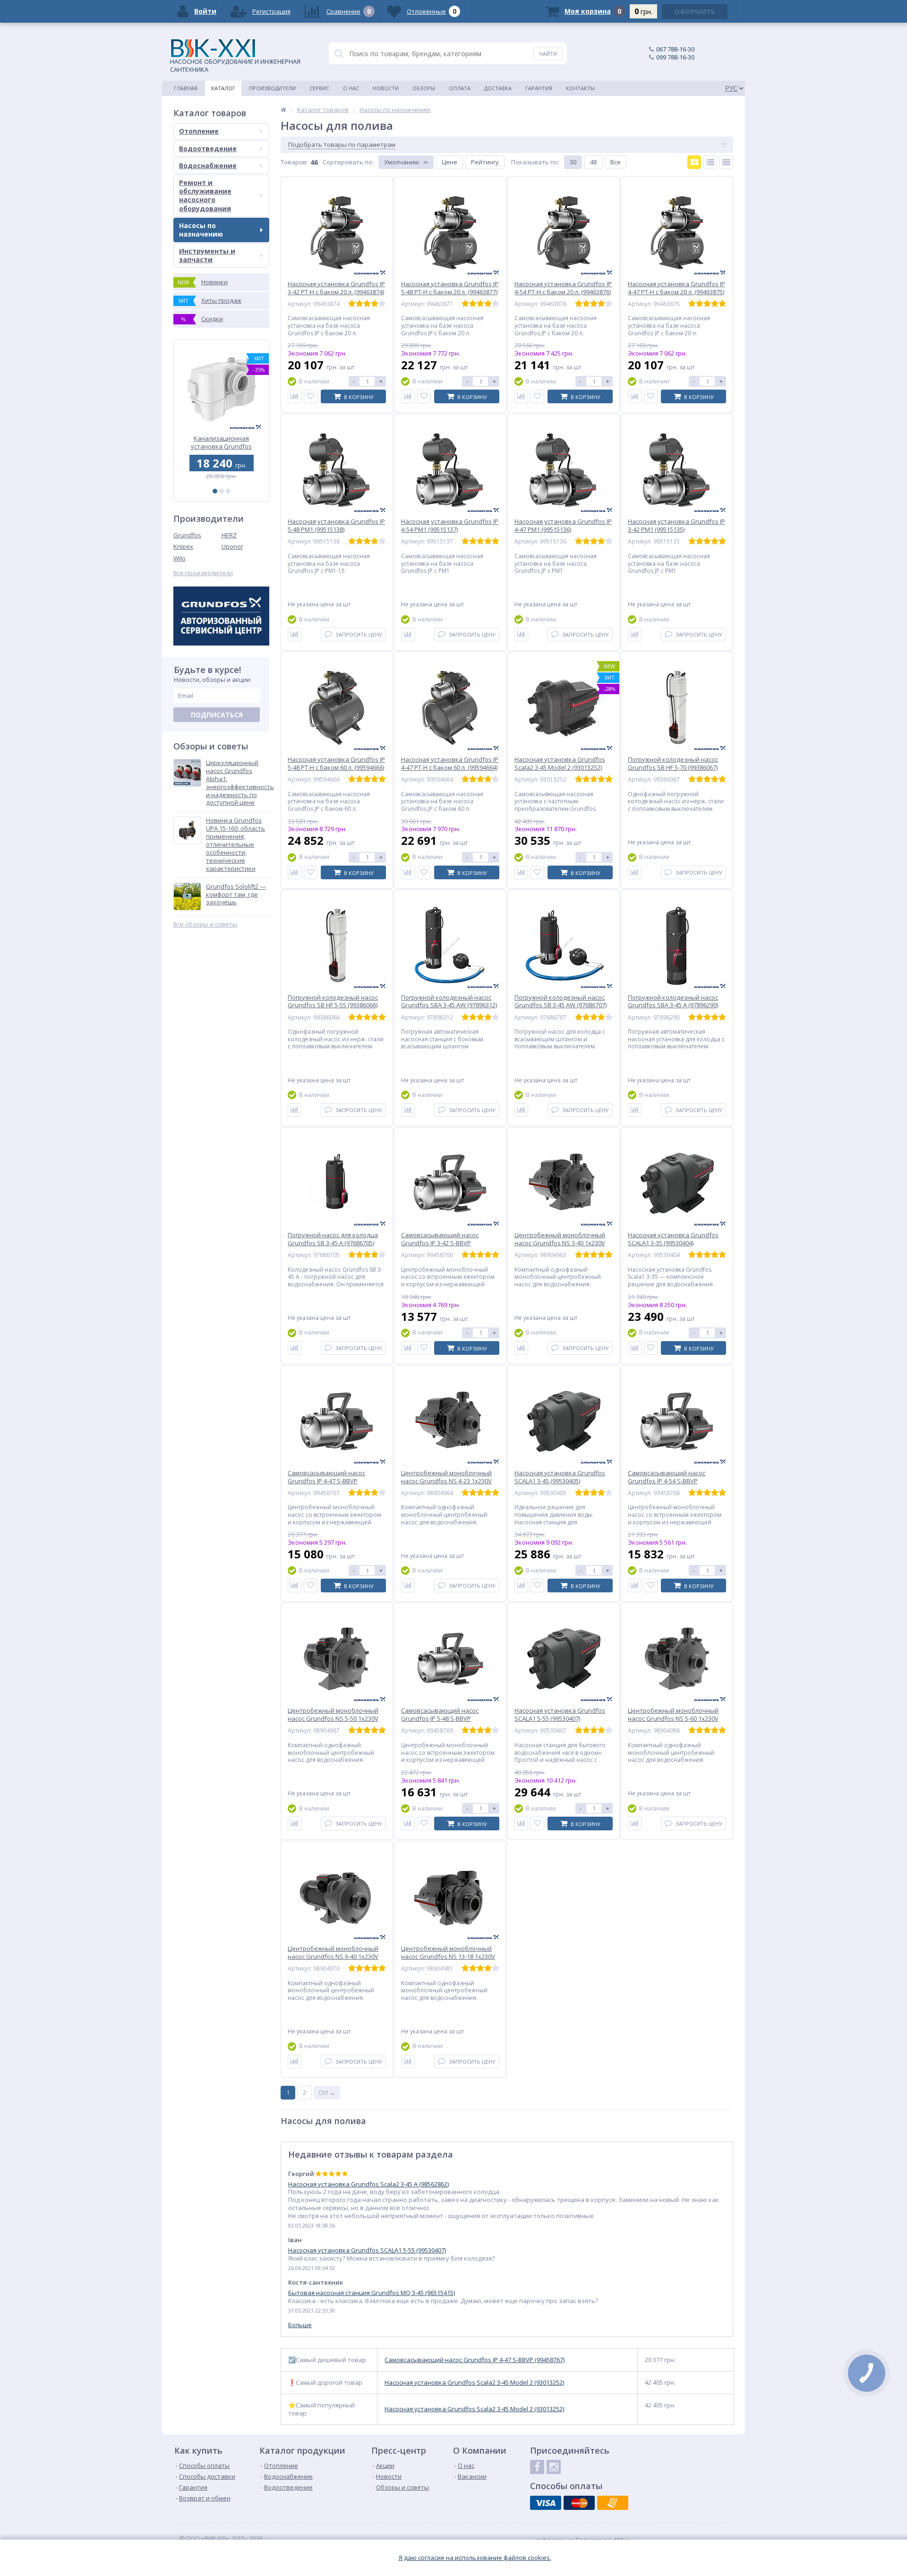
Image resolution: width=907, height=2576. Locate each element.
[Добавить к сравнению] (295, 396)
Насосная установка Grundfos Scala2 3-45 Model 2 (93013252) (474, 2383)
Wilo (180, 558)
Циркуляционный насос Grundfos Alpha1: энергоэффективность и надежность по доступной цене (240, 783)
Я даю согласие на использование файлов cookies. (475, 2558)
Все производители (203, 573)
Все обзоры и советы (205, 924)
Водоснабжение (208, 166)
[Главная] (283, 110)
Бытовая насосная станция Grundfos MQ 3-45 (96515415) (372, 2293)
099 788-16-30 (675, 57)
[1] (215, 491)
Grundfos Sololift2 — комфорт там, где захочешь (236, 895)
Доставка (498, 88)
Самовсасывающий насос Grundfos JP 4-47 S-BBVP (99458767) (475, 2360)
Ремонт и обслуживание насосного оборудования (205, 196)
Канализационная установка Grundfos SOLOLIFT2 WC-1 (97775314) (221, 442)
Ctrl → (327, 2092)
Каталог (223, 88)
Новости (386, 88)
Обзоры (424, 88)
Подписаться (217, 715)
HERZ (229, 535)
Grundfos (187, 535)
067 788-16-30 (675, 49)
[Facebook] (537, 2467)
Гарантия (539, 88)
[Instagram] (554, 2467)
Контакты (580, 88)
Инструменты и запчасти (207, 255)
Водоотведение (208, 149)
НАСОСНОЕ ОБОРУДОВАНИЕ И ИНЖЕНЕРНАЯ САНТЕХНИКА (235, 65)
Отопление (199, 131)
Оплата (460, 88)
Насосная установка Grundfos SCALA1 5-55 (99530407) (367, 2250)
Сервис (319, 88)
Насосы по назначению (201, 230)
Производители (272, 88)
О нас (351, 88)
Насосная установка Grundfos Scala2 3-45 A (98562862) (368, 2184)
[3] (228, 491)
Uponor (232, 546)
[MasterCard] (579, 2503)
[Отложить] (311, 396)
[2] (222, 491)
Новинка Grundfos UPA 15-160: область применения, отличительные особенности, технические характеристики (235, 844)
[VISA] (546, 2503)
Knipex (183, 546)
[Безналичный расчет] (613, 2503)
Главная (186, 88)
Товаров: (294, 162)
